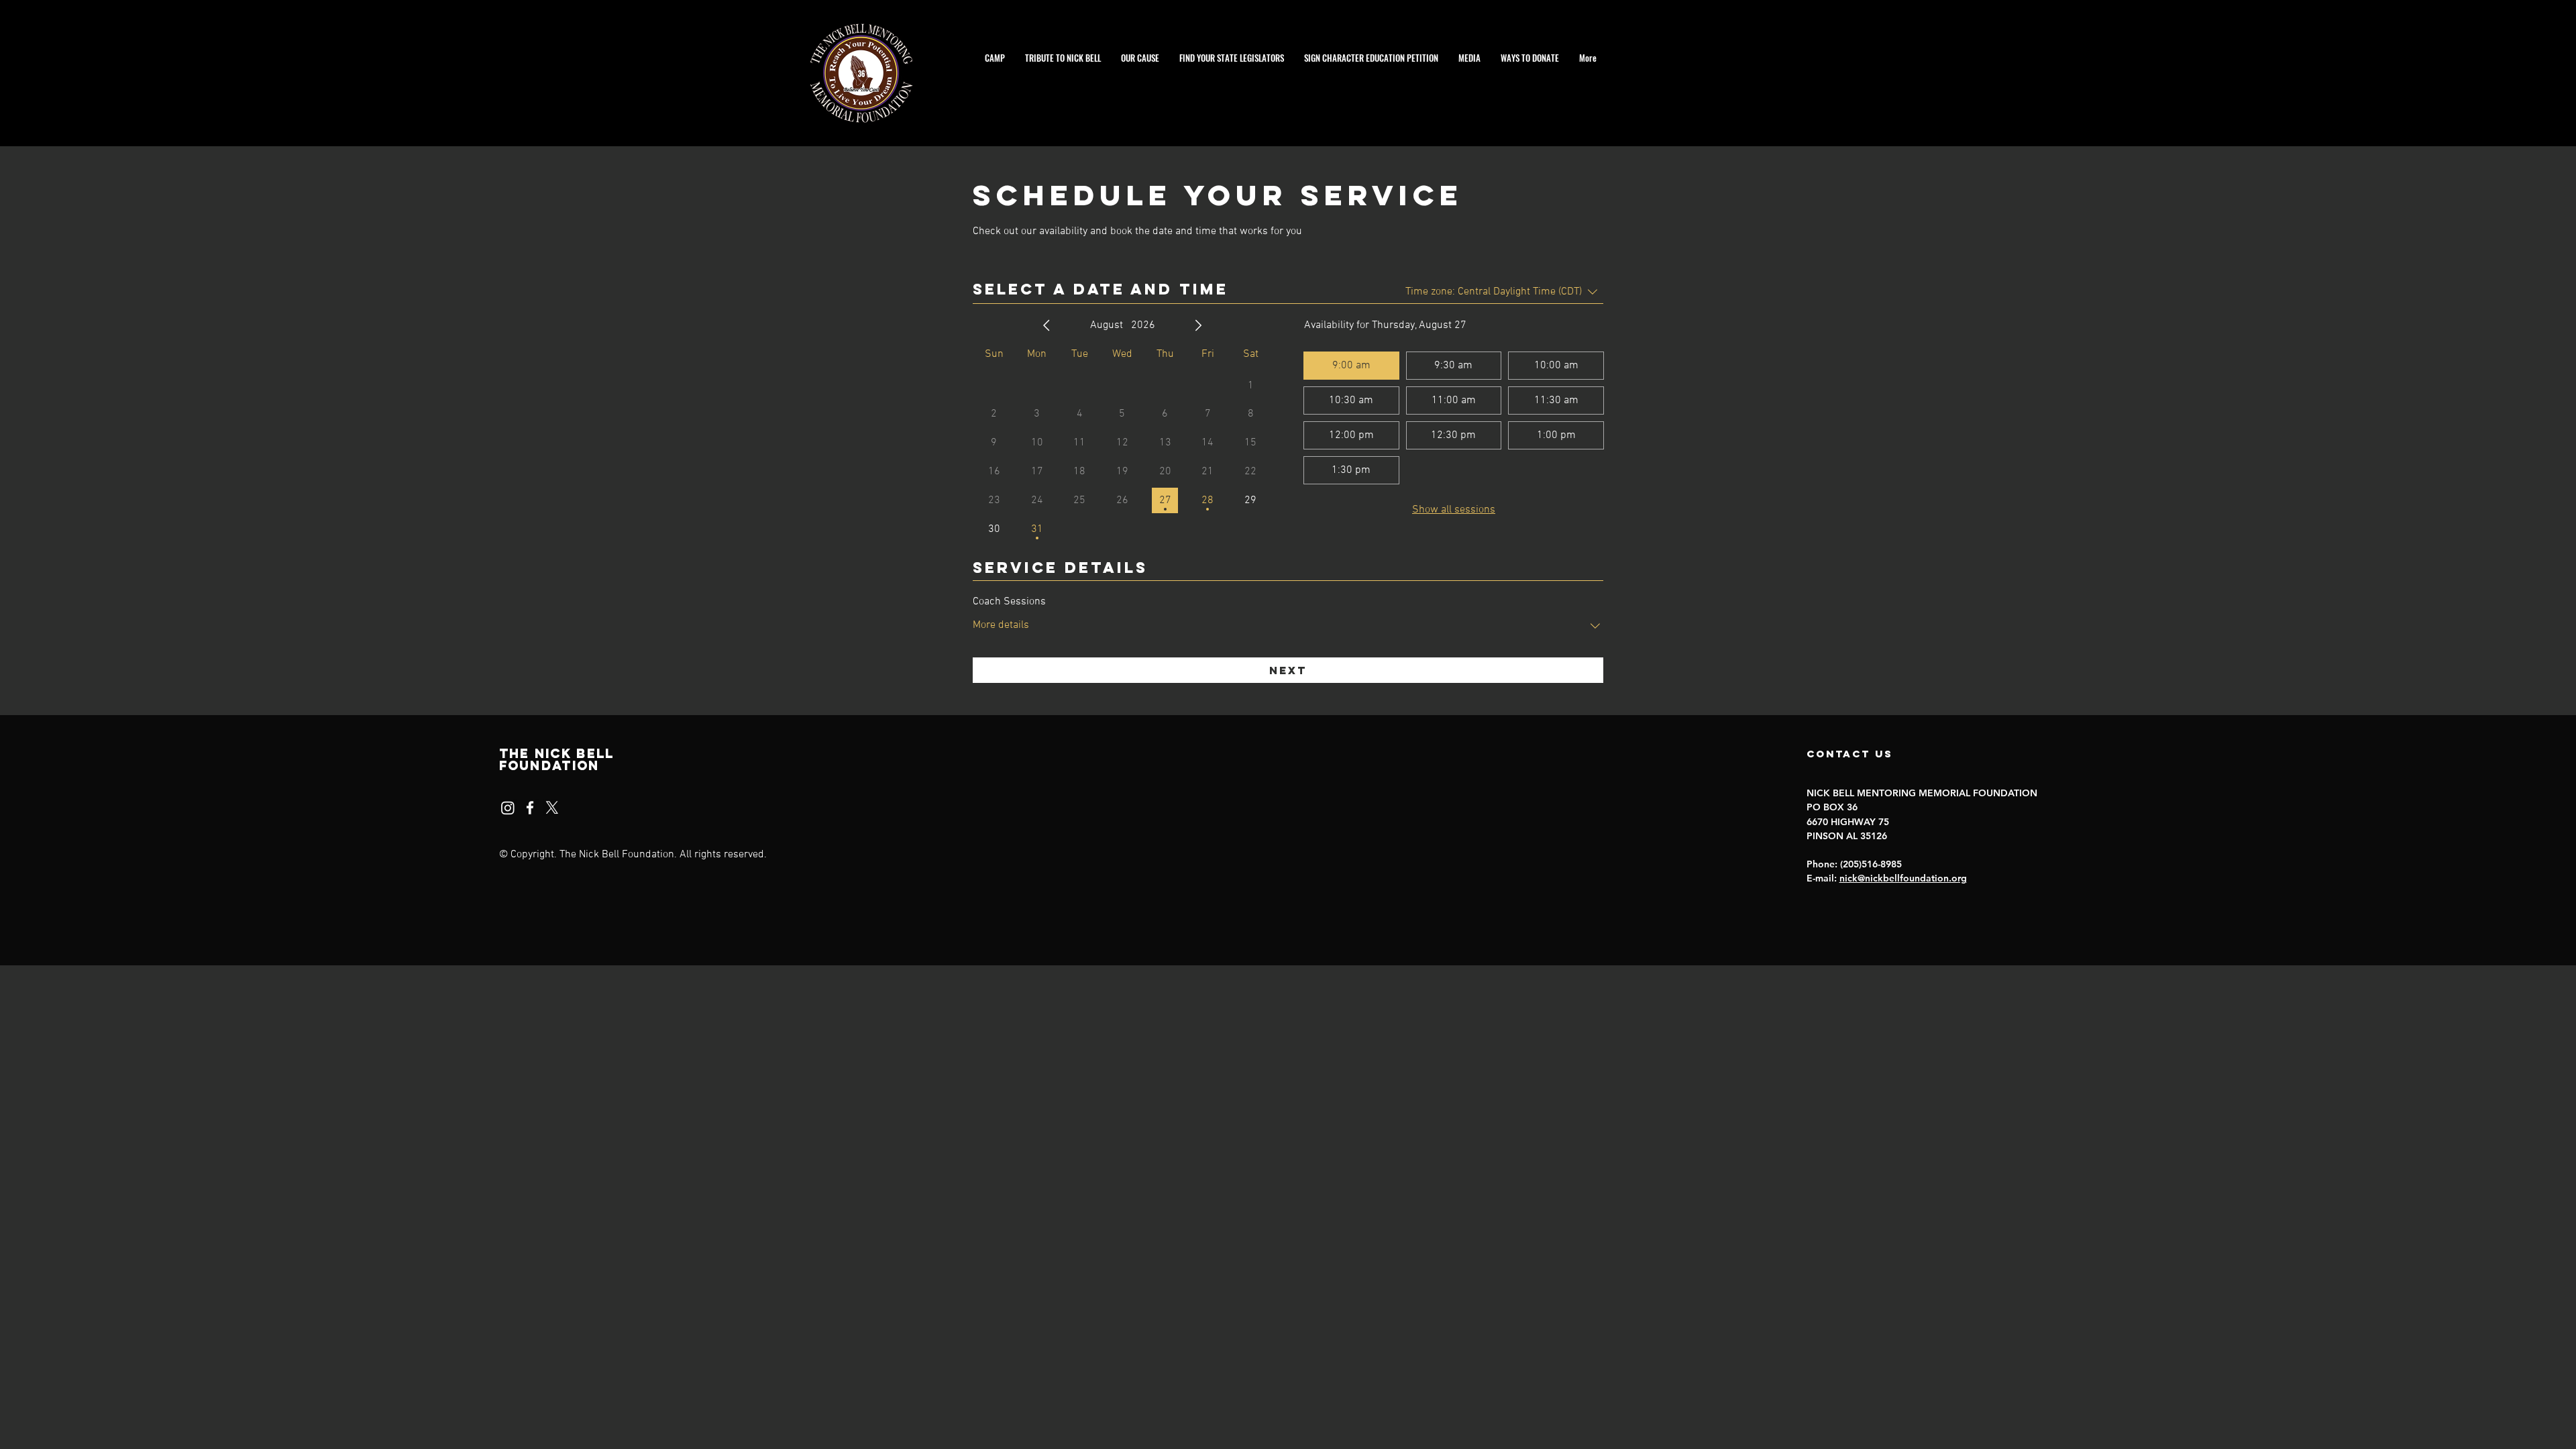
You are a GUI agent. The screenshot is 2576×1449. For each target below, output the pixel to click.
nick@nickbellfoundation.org (1903, 878)
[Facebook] (530, 808)
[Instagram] (508, 808)
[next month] (1198, 325)
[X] (552, 808)
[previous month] (1046, 325)
